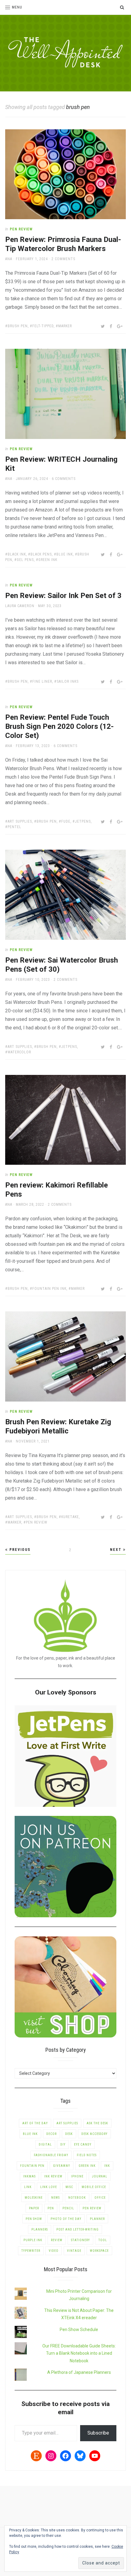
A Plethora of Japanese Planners (79, 2372)
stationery (80, 2240)
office (100, 2198)
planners (40, 2229)
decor (51, 2134)
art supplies (20, 821)
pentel (14, 827)
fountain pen (32, 2166)
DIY (63, 2144)
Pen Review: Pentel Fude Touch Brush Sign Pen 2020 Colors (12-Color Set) (59, 726)
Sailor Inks (68, 681)
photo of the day (66, 2219)
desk (69, 2134)
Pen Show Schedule (79, 2330)
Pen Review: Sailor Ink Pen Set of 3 (63, 596)
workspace (99, 2251)
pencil (68, 2208)
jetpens (83, 821)
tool (103, 2240)
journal (100, 2176)
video (54, 2251)
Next (117, 1550)
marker (65, 326)
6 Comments (64, 479)
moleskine (34, 2198)
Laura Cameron (20, 606)
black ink (17, 554)
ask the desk (97, 2123)
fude (66, 821)
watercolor (19, 1052)
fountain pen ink (49, 1289)
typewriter (31, 2251)
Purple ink (33, 2240)
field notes (87, 2155)
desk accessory (94, 2134)
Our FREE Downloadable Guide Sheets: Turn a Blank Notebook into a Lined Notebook (79, 2353)
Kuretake (70, 1517)
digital (45, 2144)
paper (34, 2208)
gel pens (25, 560)
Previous (19, 1550)
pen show (34, 2219)
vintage (74, 2251)
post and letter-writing (78, 2229)
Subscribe (98, 2433)
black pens (41, 554)
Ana (9, 259)
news (55, 2198)
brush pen (18, 326)
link (28, 2187)
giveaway (62, 2166)
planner (97, 2219)
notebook (77, 2198)
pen (51, 2208)
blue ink (65, 554)
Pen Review (21, 229)
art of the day (35, 2123)
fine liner (42, 681)
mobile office (94, 2187)
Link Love (49, 2187)
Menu (17, 7)
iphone (77, 2176)
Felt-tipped (43, 326)
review (57, 2240)
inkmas (29, 2176)
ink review (53, 2176)
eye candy (83, 2144)
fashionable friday (51, 2155)
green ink (48, 560)
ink (107, 2166)
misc (69, 2187)
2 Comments (63, 259)
